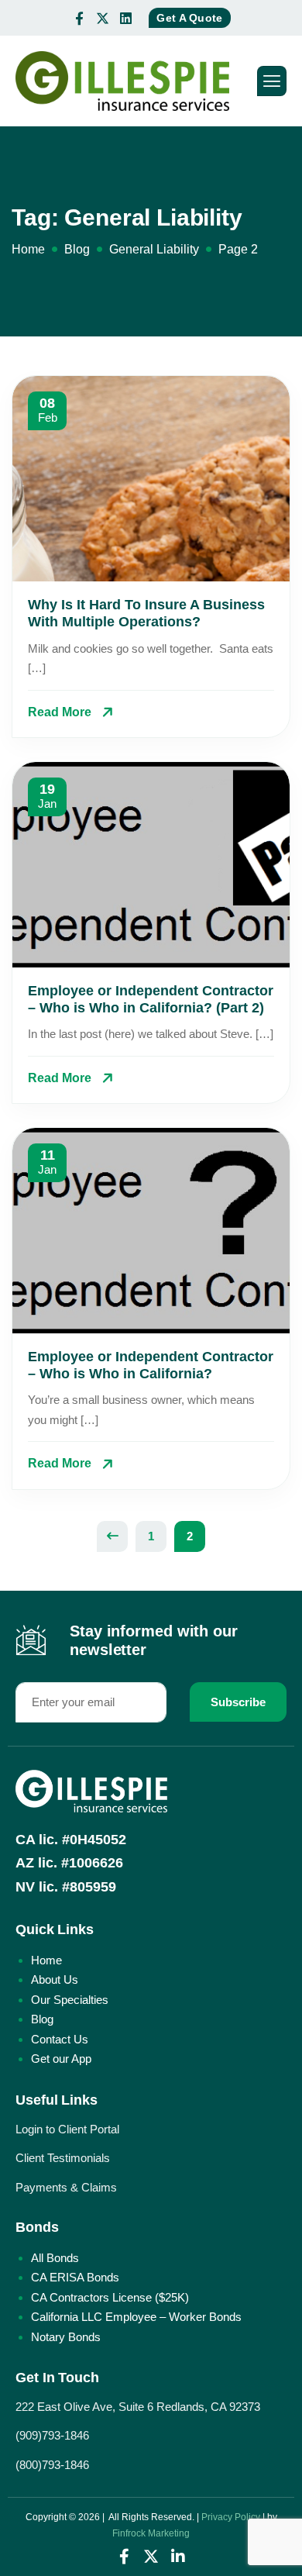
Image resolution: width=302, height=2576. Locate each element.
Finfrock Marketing (151, 2533)
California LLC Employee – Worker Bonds (136, 2317)
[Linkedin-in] (178, 2557)
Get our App (61, 2059)
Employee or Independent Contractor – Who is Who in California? (151, 1365)
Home (46, 1960)
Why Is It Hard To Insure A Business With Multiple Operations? (146, 613)
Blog (42, 2019)
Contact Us (60, 2039)
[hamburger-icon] (272, 81)
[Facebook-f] (79, 18)
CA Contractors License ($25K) (110, 2297)
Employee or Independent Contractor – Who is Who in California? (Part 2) (151, 999)
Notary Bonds (66, 2337)
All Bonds (55, 2258)
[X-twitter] (102, 18)
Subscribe (238, 1702)
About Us (55, 1979)
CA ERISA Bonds (75, 2277)
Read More (60, 712)
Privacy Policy (231, 2517)
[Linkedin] (125, 18)
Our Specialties (70, 2000)
